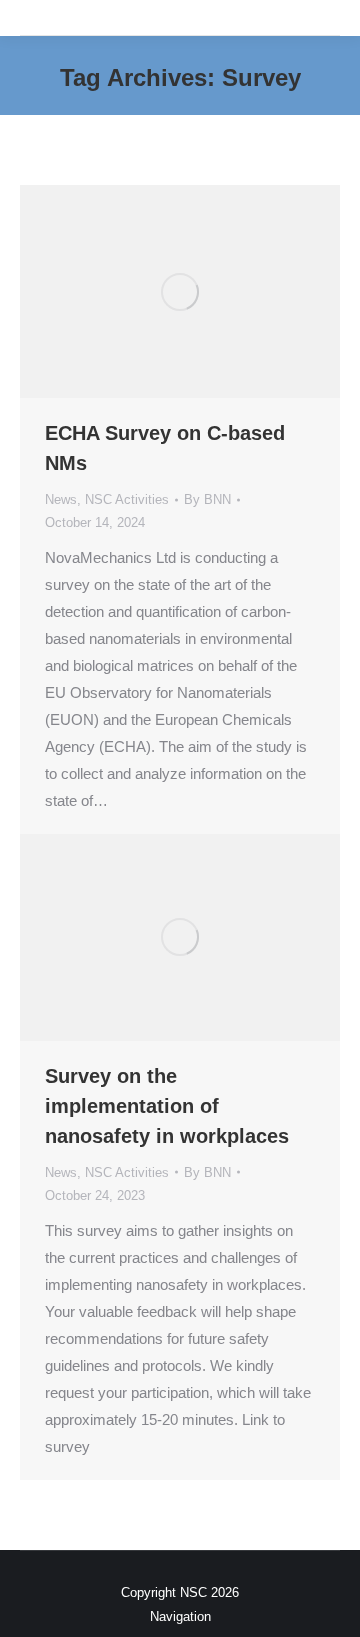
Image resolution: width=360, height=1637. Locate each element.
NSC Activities (127, 499)
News (61, 499)
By (207, 499)
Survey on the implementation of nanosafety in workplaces (167, 1106)
